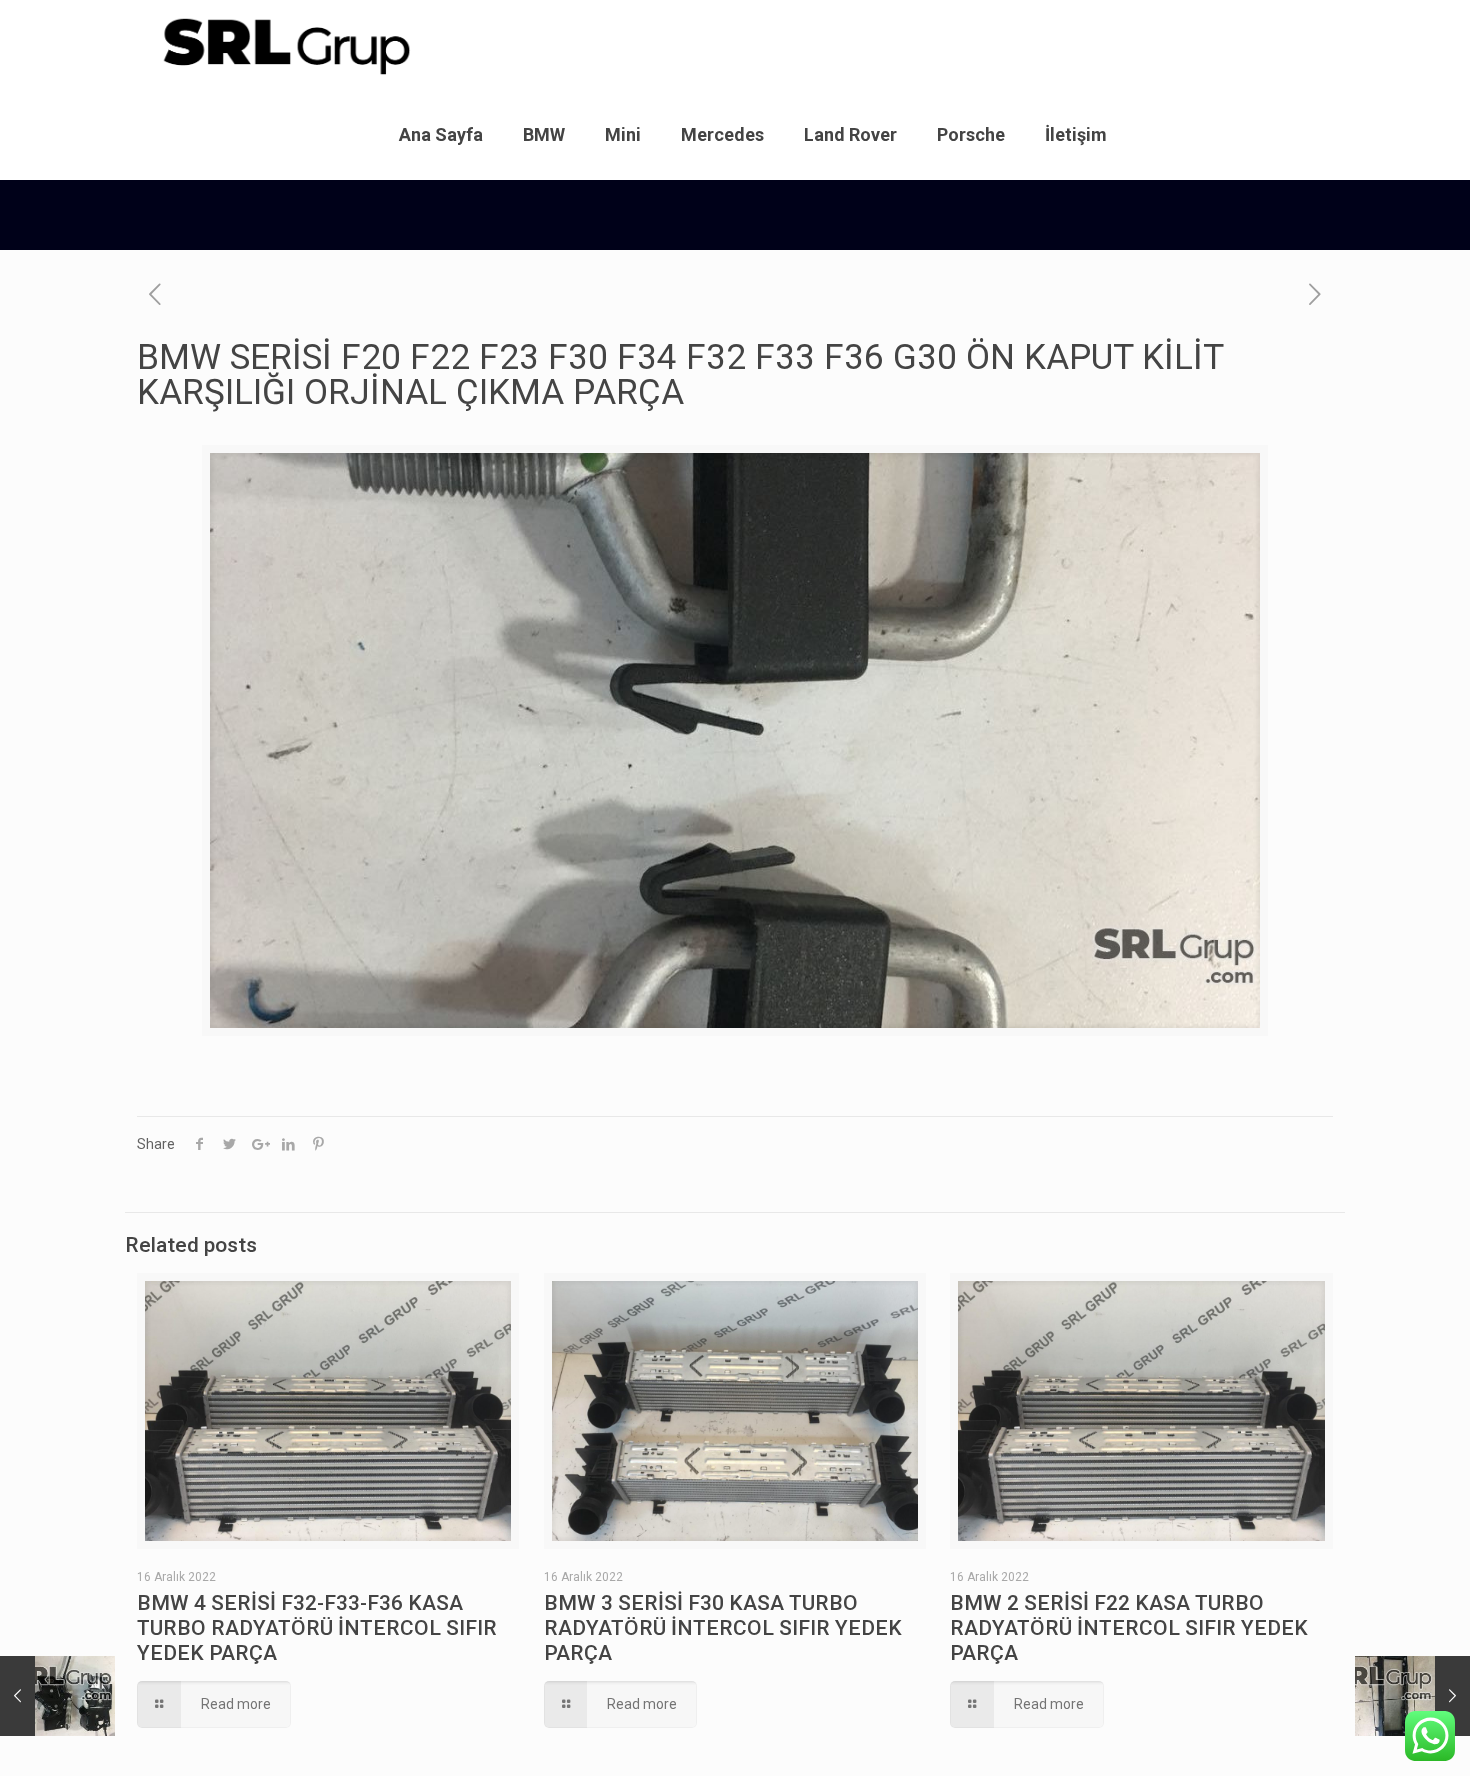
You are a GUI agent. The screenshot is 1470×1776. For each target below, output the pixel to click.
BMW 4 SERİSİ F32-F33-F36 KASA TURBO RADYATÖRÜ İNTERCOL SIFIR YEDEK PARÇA (317, 1628)
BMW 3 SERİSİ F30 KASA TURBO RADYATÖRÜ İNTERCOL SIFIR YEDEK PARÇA (723, 1628)
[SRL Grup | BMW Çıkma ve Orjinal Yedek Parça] (285, 45)
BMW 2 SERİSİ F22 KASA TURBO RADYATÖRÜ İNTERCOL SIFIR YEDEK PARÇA (1129, 1628)
